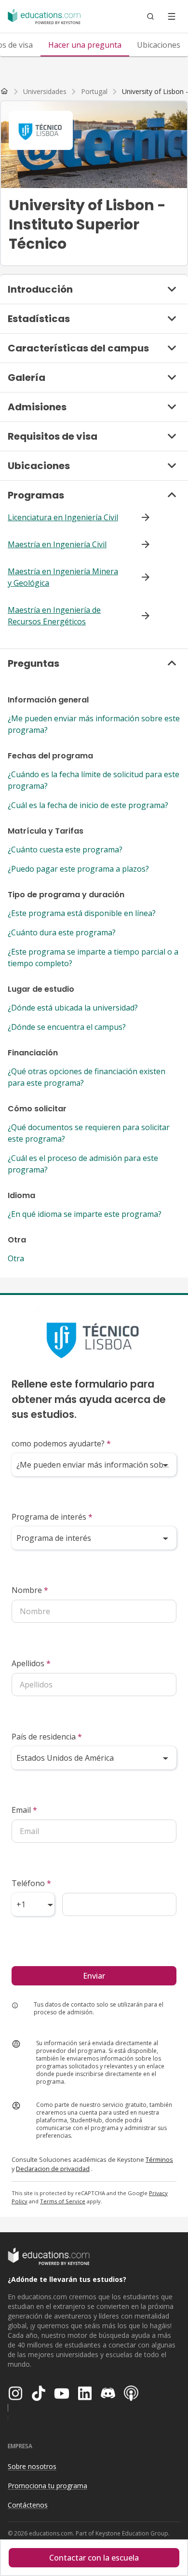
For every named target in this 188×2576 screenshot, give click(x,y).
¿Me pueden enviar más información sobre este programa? (94, 724)
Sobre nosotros (32, 2466)
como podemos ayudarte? (61, 1443)
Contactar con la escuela (94, 2558)
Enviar (94, 1976)
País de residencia (47, 1737)
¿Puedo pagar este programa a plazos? (78, 869)
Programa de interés (52, 1517)
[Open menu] (172, 16)
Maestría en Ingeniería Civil (57, 544)
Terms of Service (63, 2201)
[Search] (150, 16)
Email (24, 1810)
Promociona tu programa (47, 2486)
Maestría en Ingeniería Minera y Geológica (63, 577)
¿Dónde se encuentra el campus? (67, 1027)
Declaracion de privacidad (53, 2169)
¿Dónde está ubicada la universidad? (73, 1008)
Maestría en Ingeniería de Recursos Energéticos (54, 616)
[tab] (85, 45)
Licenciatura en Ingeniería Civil (63, 517)
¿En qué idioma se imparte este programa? (85, 1214)
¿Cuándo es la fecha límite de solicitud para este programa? (94, 780)
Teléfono (31, 1883)
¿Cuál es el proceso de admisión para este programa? (83, 1164)
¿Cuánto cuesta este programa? (65, 850)
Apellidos (31, 1663)
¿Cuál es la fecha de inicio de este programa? (88, 805)
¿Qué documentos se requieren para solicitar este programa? (89, 1133)
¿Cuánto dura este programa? (62, 932)
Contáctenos (28, 2505)
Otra (16, 1258)
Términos (159, 2159)
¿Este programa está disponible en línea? (82, 913)
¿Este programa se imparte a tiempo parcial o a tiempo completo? (93, 958)
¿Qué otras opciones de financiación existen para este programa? (87, 1077)
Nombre (30, 1590)
